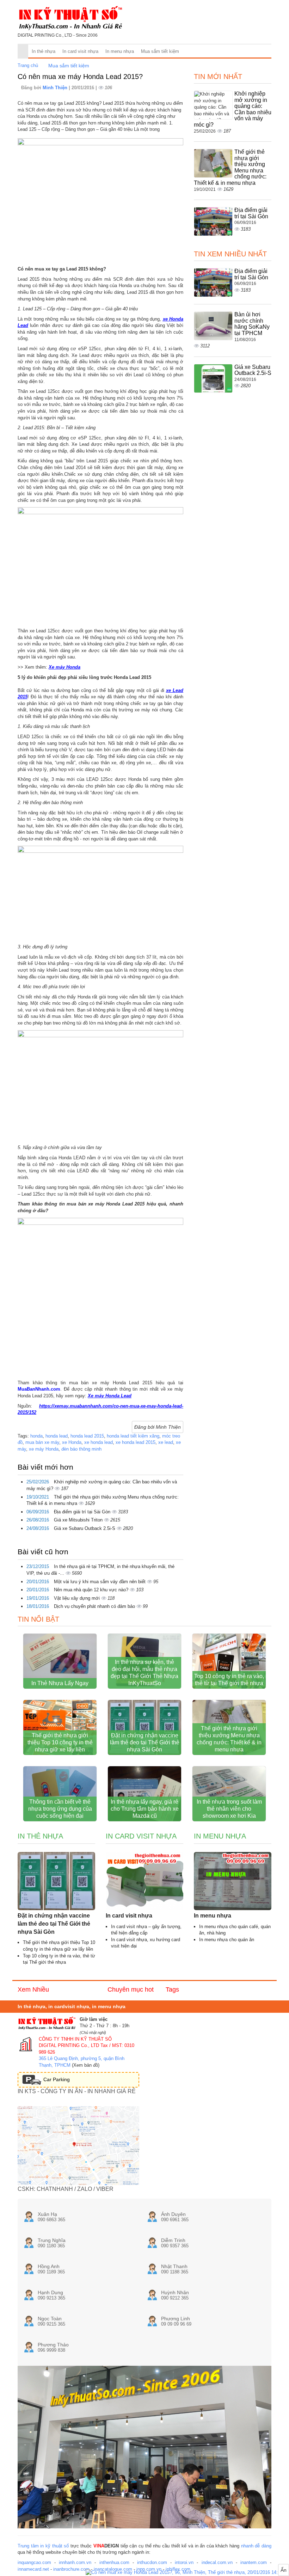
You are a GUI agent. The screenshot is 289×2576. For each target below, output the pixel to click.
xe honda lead (99, 1442)
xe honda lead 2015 (136, 1442)
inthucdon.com (152, 2562)
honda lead (57, 1436)
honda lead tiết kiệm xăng (133, 1436)
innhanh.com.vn (75, 2562)
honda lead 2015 (87, 1436)
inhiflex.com (178, 2569)
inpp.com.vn (149, 2569)
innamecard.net (33, 2569)
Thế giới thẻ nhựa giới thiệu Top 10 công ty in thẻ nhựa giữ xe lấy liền (60, 1742)
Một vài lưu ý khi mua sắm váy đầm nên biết (100, 1582)
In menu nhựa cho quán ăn (227, 1940)
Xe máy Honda (64, 667)
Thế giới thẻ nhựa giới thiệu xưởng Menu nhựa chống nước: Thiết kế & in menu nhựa (229, 1739)
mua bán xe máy (42, 1442)
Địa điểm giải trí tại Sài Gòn (83, 1512)
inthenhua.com (114, 2562)
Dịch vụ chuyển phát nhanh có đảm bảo (95, 1606)
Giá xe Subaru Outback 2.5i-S (85, 1528)
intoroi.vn (184, 2562)
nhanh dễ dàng (256, 2546)
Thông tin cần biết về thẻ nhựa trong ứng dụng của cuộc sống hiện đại (60, 1809)
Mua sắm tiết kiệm (160, 51)
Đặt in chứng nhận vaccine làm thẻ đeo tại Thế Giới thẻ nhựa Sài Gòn (145, 1742)
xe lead (166, 1442)
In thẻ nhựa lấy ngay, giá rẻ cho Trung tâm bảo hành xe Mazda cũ (145, 1809)
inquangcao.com (34, 2562)
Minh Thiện (56, 88)
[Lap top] (187, 2573)
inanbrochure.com (71, 2569)
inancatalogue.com (113, 2569)
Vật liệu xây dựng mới (78, 1598)
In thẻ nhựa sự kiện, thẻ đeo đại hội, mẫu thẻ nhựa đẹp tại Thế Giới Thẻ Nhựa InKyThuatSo (144, 1673)
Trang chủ (28, 65)
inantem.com (254, 2562)
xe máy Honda (44, 1449)
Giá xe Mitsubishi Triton (79, 1520)
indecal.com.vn (217, 2562)
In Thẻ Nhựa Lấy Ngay (60, 1683)
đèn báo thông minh (81, 1449)
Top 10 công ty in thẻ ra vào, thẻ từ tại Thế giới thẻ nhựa (229, 1680)
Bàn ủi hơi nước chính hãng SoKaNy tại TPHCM (252, 324)
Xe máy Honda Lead (110, 1396)
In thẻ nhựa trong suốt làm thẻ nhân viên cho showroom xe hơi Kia (229, 1809)
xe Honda (72, 1442)
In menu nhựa (120, 51)
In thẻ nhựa (44, 51)
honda (36, 1436)
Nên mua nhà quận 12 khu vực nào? (92, 1590)
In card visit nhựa (80, 51)
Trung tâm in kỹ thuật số (43, 2546)
